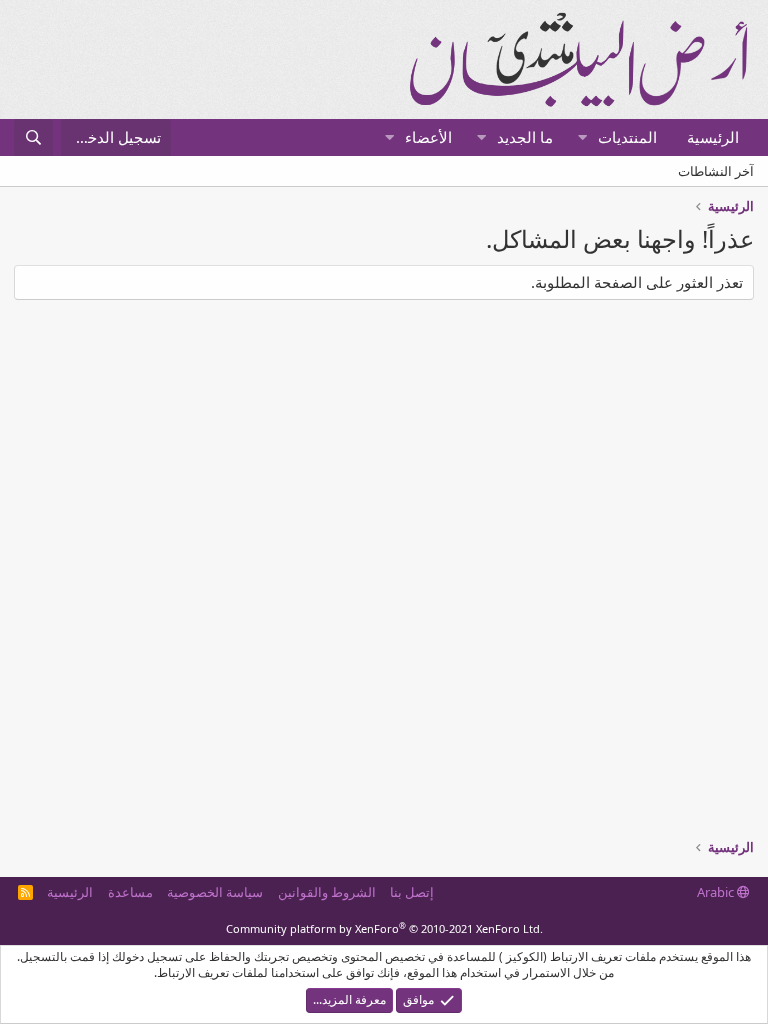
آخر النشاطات (716, 171)
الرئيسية (713, 137)
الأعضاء (428, 137)
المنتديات (627, 137)
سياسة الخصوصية (215, 892)
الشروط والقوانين (327, 892)
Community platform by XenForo (384, 928)
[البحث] (33, 137)
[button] (582, 137)
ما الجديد (525, 137)
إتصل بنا (412, 892)
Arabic (717, 892)
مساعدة (130, 892)
